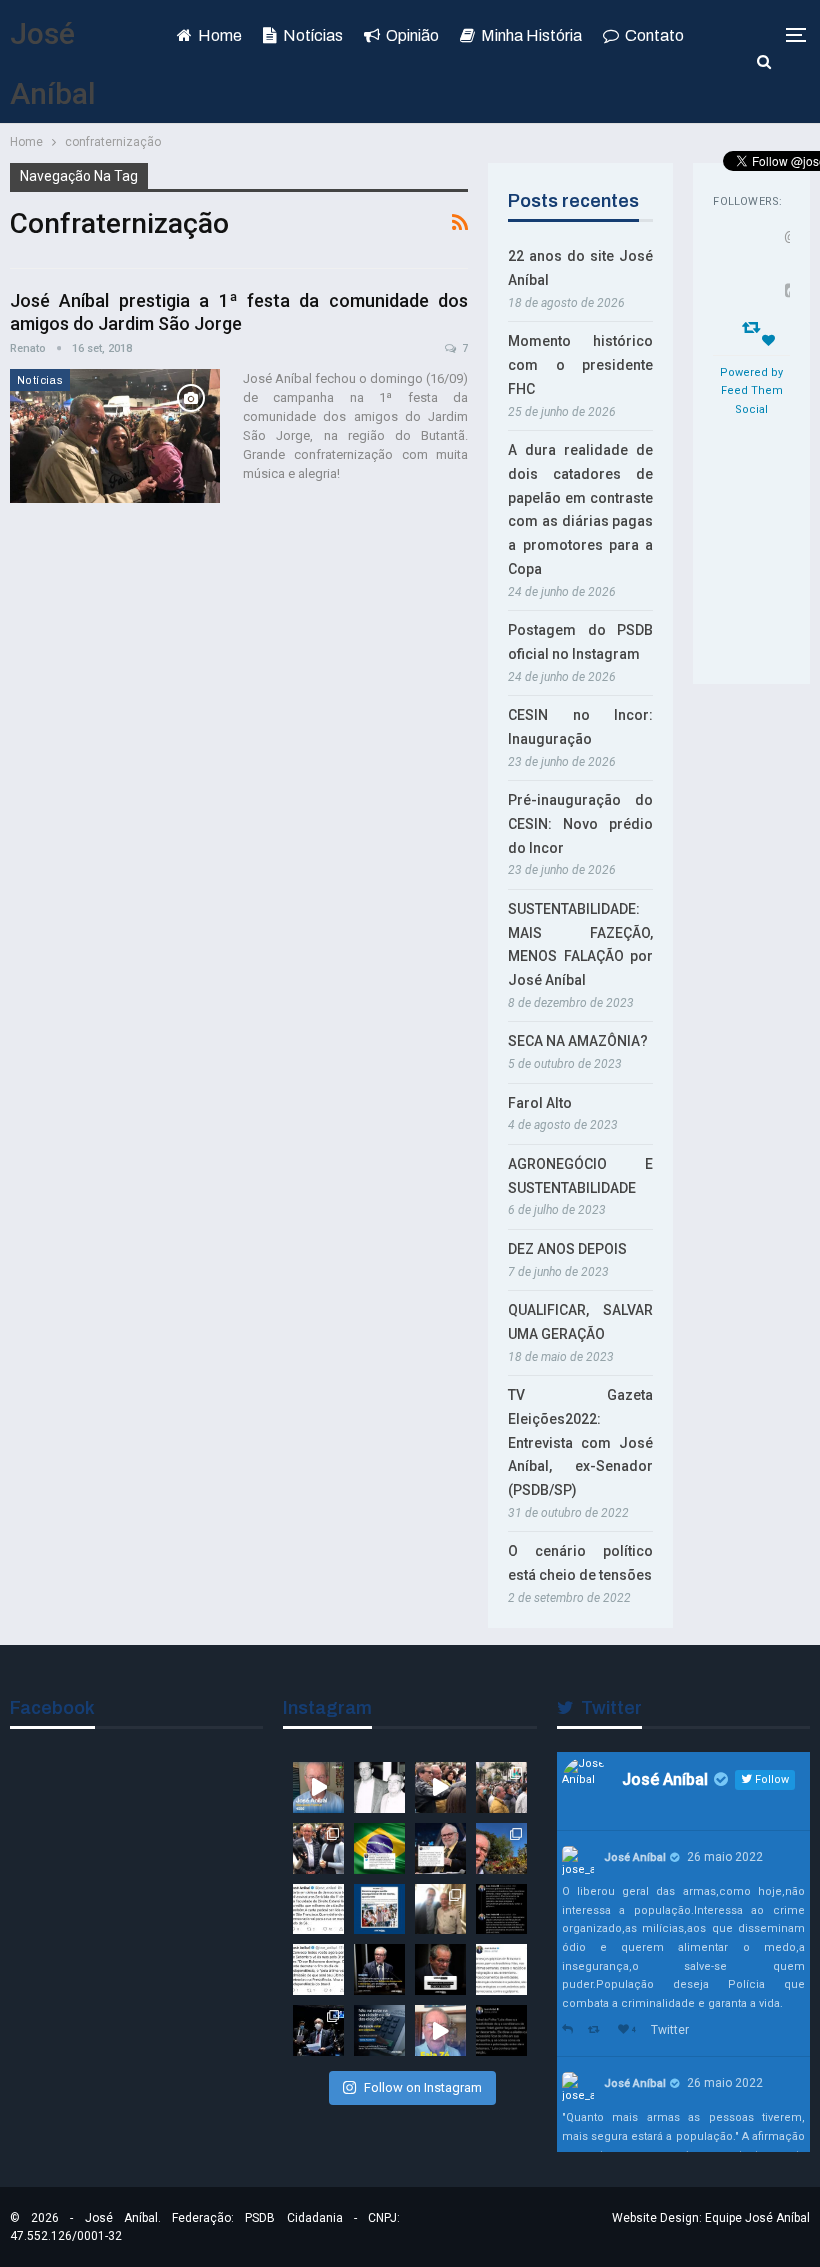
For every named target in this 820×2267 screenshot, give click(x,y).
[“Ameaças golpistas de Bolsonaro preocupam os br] (501, 1909)
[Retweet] (753, 326)
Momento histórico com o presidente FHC (580, 365)
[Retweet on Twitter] (598, 2030)
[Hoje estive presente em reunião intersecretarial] (440, 1909)
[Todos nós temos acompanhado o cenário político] (440, 1969)
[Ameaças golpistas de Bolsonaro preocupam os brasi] (501, 1969)
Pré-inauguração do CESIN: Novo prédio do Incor (580, 824)
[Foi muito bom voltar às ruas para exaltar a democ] (440, 1787)
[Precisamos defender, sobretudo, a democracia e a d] (379, 1969)
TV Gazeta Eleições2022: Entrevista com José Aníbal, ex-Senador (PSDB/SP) (580, 1442)
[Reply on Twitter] (570, 2030)
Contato (654, 35)
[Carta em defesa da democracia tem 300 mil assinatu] (318, 1909)
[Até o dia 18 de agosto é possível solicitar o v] (379, 2030)
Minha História (531, 35)
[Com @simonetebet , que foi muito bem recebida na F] (318, 1848)
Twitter (670, 2030)
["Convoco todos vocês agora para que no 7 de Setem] (318, 1969)
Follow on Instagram (423, 2087)
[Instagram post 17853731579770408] (440, 2030)
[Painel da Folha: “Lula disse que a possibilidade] (501, 2030)
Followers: (747, 201)
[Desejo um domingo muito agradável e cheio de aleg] (501, 1848)
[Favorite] (771, 340)
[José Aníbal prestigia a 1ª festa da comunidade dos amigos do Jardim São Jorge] (115, 436)
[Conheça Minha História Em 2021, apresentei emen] (318, 2030)
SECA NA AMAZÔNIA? (578, 1041)
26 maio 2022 (725, 1857)
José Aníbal (635, 1857)
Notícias (313, 35)
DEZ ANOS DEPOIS (567, 1249)
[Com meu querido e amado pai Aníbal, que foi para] (379, 1787)
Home (220, 35)
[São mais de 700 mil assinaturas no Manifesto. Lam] (379, 1848)
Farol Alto (540, 1103)
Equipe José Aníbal (757, 2218)
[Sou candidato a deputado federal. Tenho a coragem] (318, 1787)
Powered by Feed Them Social (751, 391)
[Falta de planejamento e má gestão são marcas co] (379, 1909)
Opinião (412, 35)
